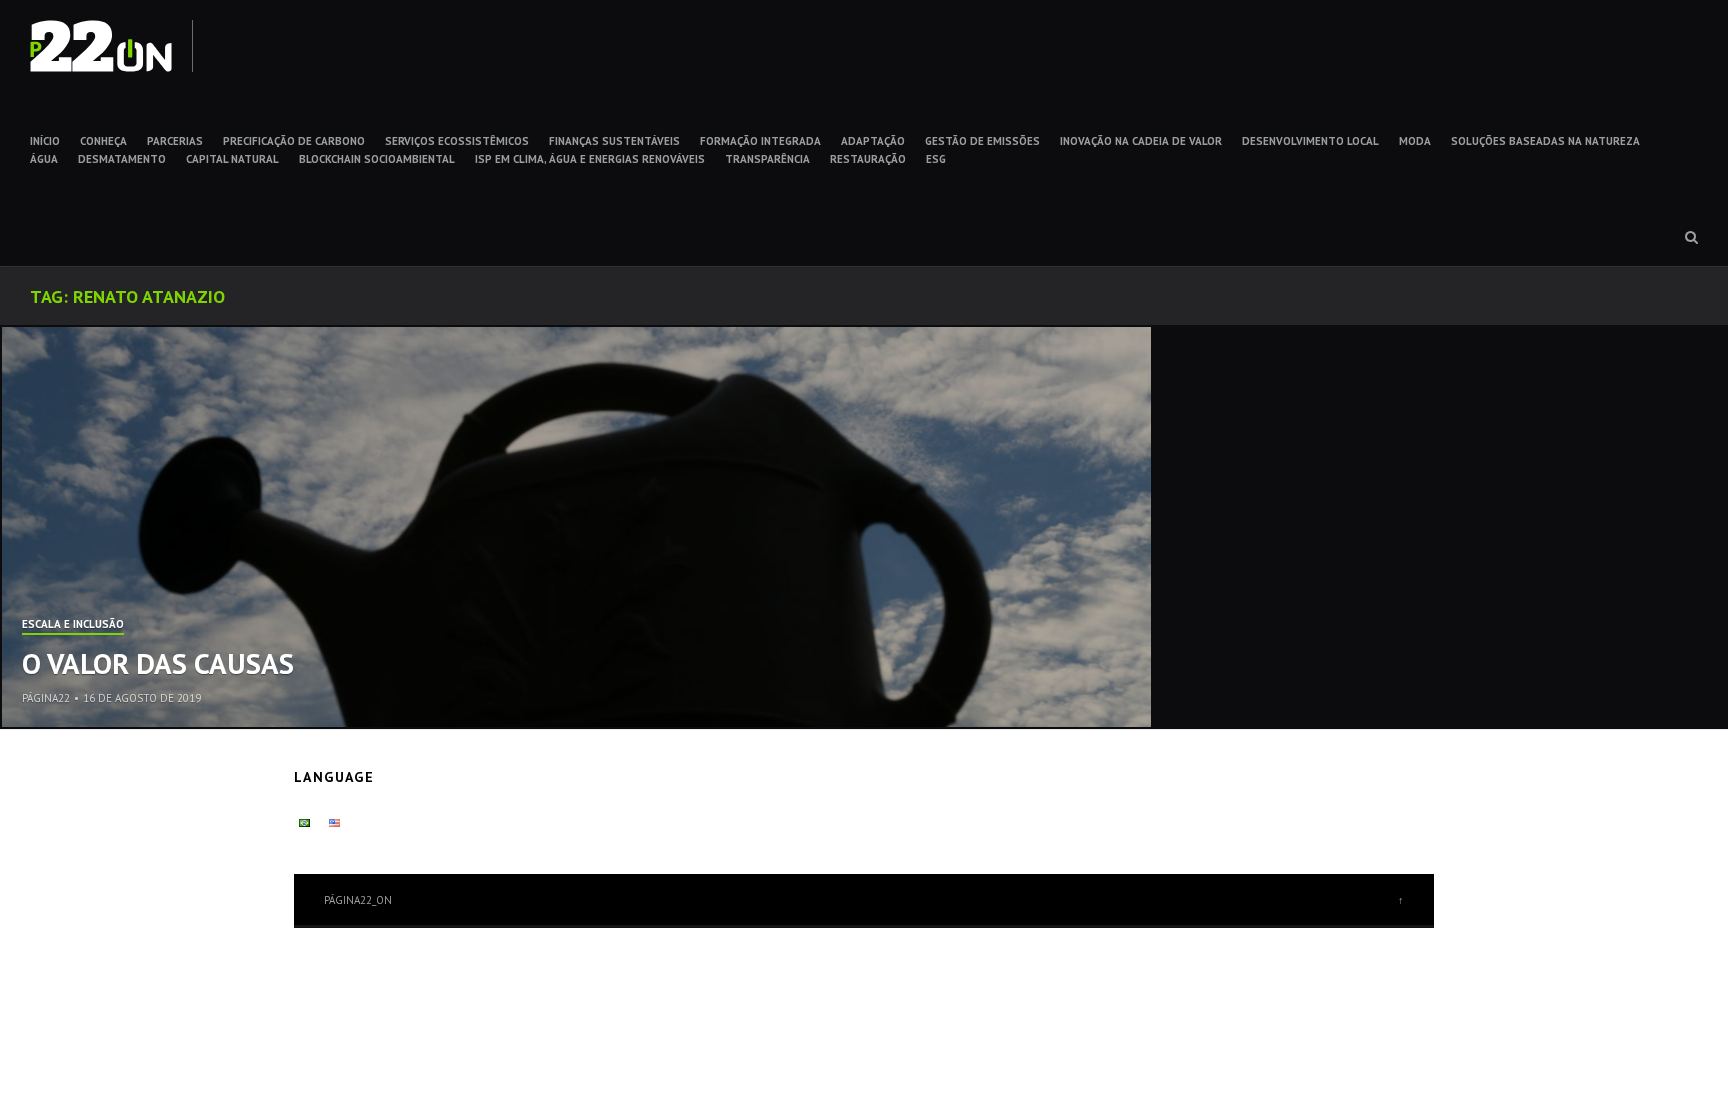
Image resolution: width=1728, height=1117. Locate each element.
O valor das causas (158, 663)
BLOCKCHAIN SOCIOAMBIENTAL (377, 159)
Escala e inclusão (73, 625)
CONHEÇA (103, 141)
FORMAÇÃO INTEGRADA (760, 141)
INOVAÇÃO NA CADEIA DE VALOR (1141, 141)
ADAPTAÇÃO (873, 141)
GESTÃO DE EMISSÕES (982, 141)
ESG (936, 159)
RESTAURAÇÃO (868, 159)
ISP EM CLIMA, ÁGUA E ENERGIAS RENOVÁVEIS (590, 159)
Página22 (46, 698)
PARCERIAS (175, 141)
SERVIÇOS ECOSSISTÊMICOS (457, 141)
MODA (1415, 141)
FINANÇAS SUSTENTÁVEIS (614, 141)
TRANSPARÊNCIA (767, 159)
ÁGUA (44, 159)
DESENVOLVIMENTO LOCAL (1310, 141)
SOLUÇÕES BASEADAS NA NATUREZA (1545, 141)
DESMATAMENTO (122, 159)
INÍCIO (45, 141)
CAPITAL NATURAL (232, 159)
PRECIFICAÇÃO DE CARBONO (294, 141)
